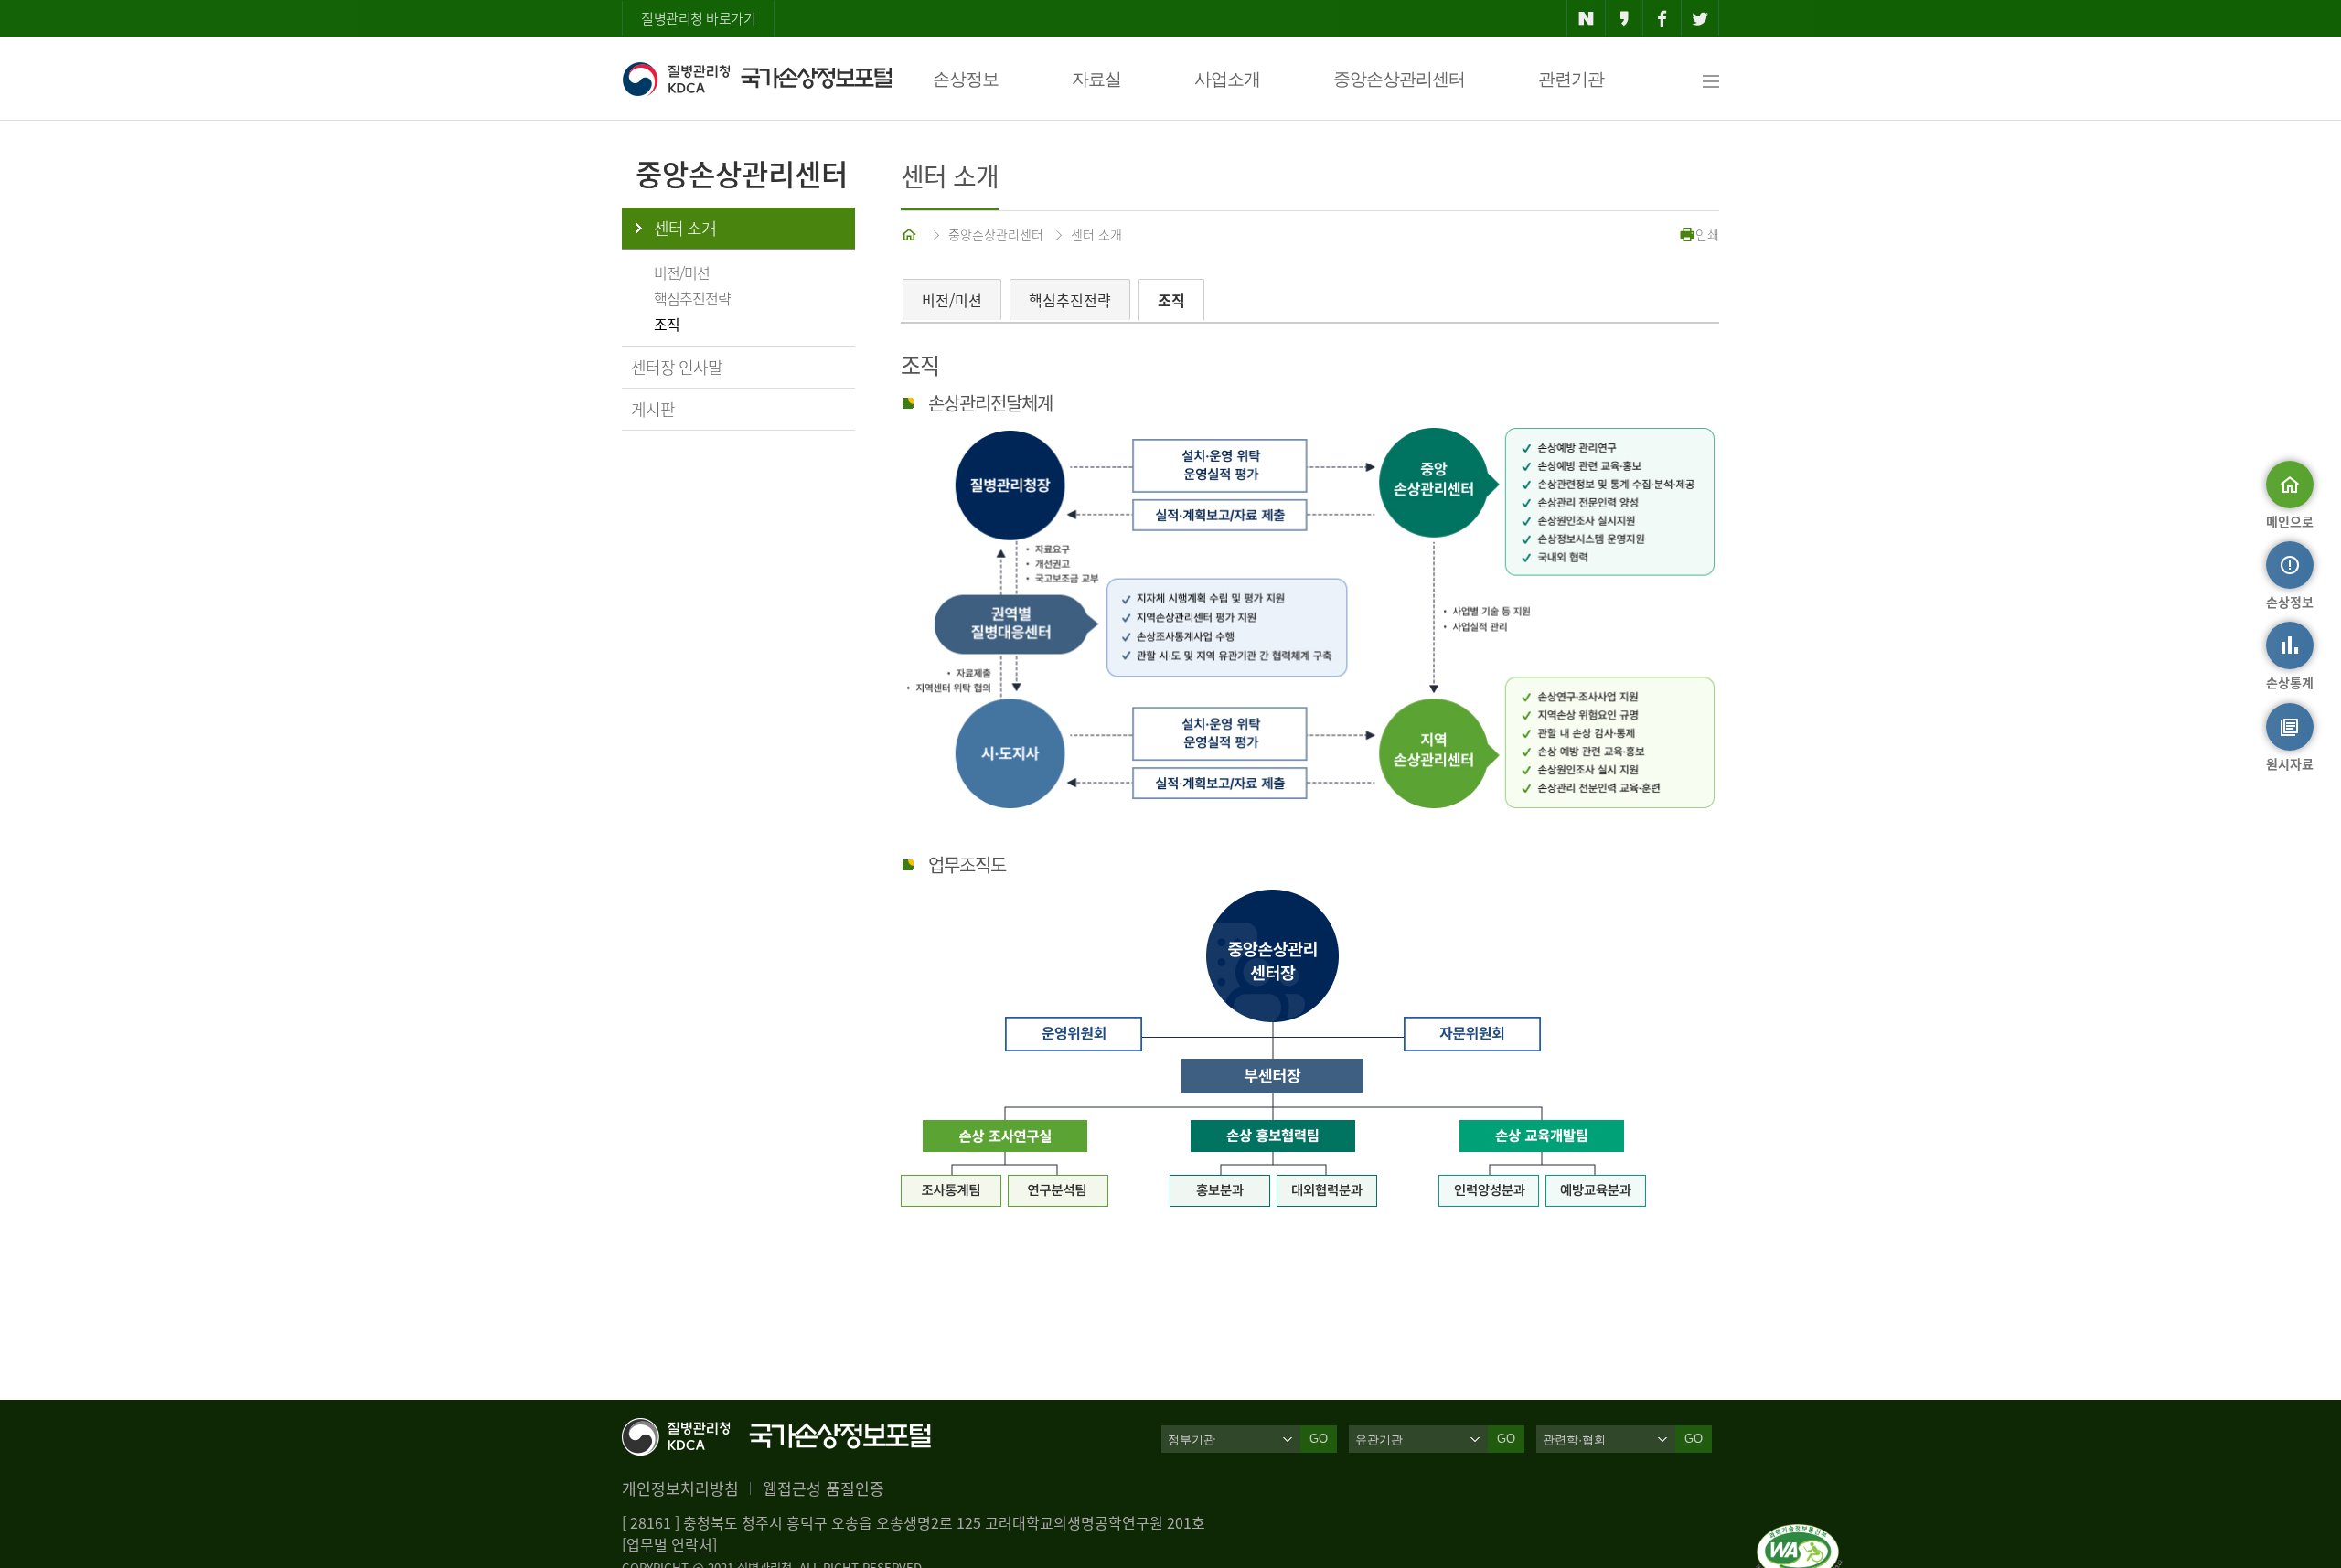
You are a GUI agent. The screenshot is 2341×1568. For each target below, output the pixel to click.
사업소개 (1227, 79)
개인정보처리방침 (680, 1488)
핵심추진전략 (692, 298)
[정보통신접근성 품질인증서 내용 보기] (1799, 1535)
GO (1319, 1439)
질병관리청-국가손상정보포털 (757, 79)
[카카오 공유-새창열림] (1625, 18)
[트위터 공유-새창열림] (1700, 18)
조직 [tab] (1171, 300)
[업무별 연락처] (669, 1544)
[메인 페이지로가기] (911, 234)
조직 (667, 324)
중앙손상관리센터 (1399, 79)
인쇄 (1707, 234)
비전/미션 (682, 272)
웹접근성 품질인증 (823, 1488)
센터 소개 (685, 228)
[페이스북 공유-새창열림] (1662, 18)
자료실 (1096, 79)
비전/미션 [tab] (952, 300)
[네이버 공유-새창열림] (1586, 18)
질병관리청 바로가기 (698, 18)
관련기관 (1571, 79)
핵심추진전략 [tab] (1070, 300)
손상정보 (966, 79)
